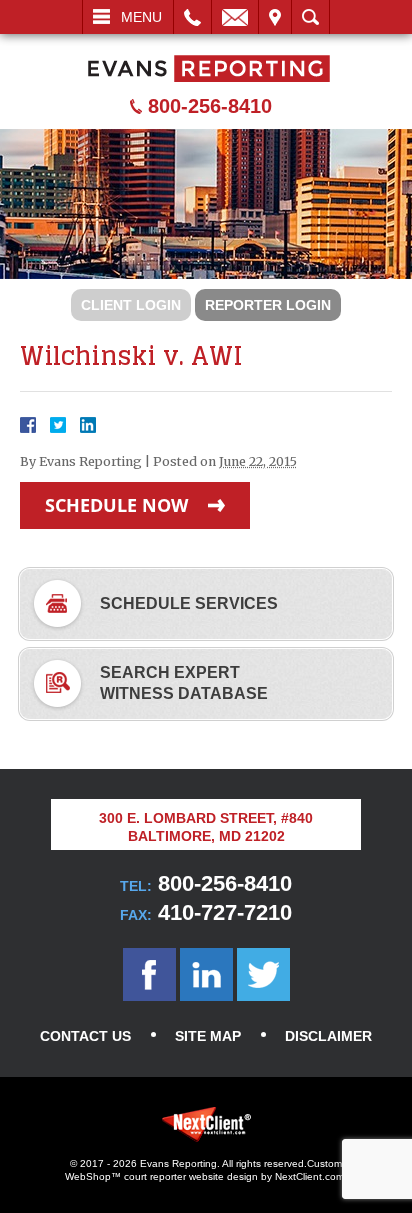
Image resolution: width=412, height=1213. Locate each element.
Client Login (131, 305)
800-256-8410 (210, 106)
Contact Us (85, 1036)
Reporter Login (268, 305)
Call (192, 17)
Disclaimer (328, 1036)
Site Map (208, 1036)
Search (310, 17)
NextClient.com (309, 1176)
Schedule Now (116, 505)
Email (235, 17)
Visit (275, 17)
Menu (141, 17)
